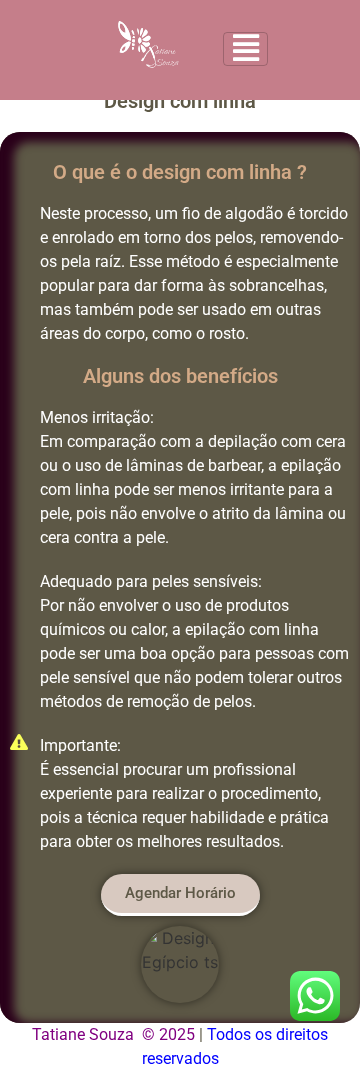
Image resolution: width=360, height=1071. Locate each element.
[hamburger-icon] (245, 49)
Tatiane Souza (83, 1034)
